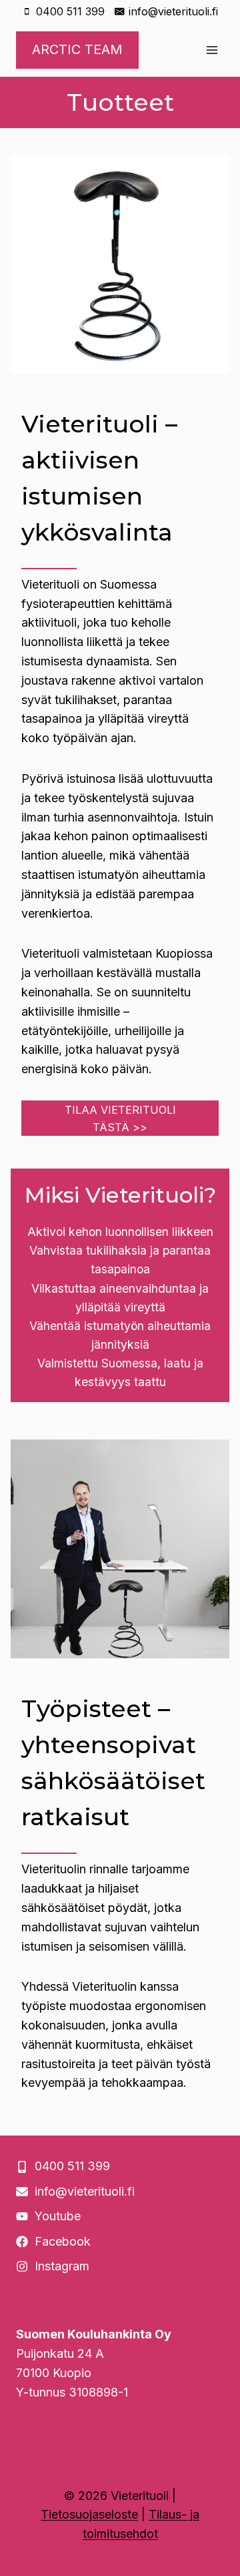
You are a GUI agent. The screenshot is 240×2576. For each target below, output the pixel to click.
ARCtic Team (77, 49)
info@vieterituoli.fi (85, 2191)
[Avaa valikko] (212, 50)
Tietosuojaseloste (89, 2514)
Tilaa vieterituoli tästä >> (120, 1118)
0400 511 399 (72, 2166)
